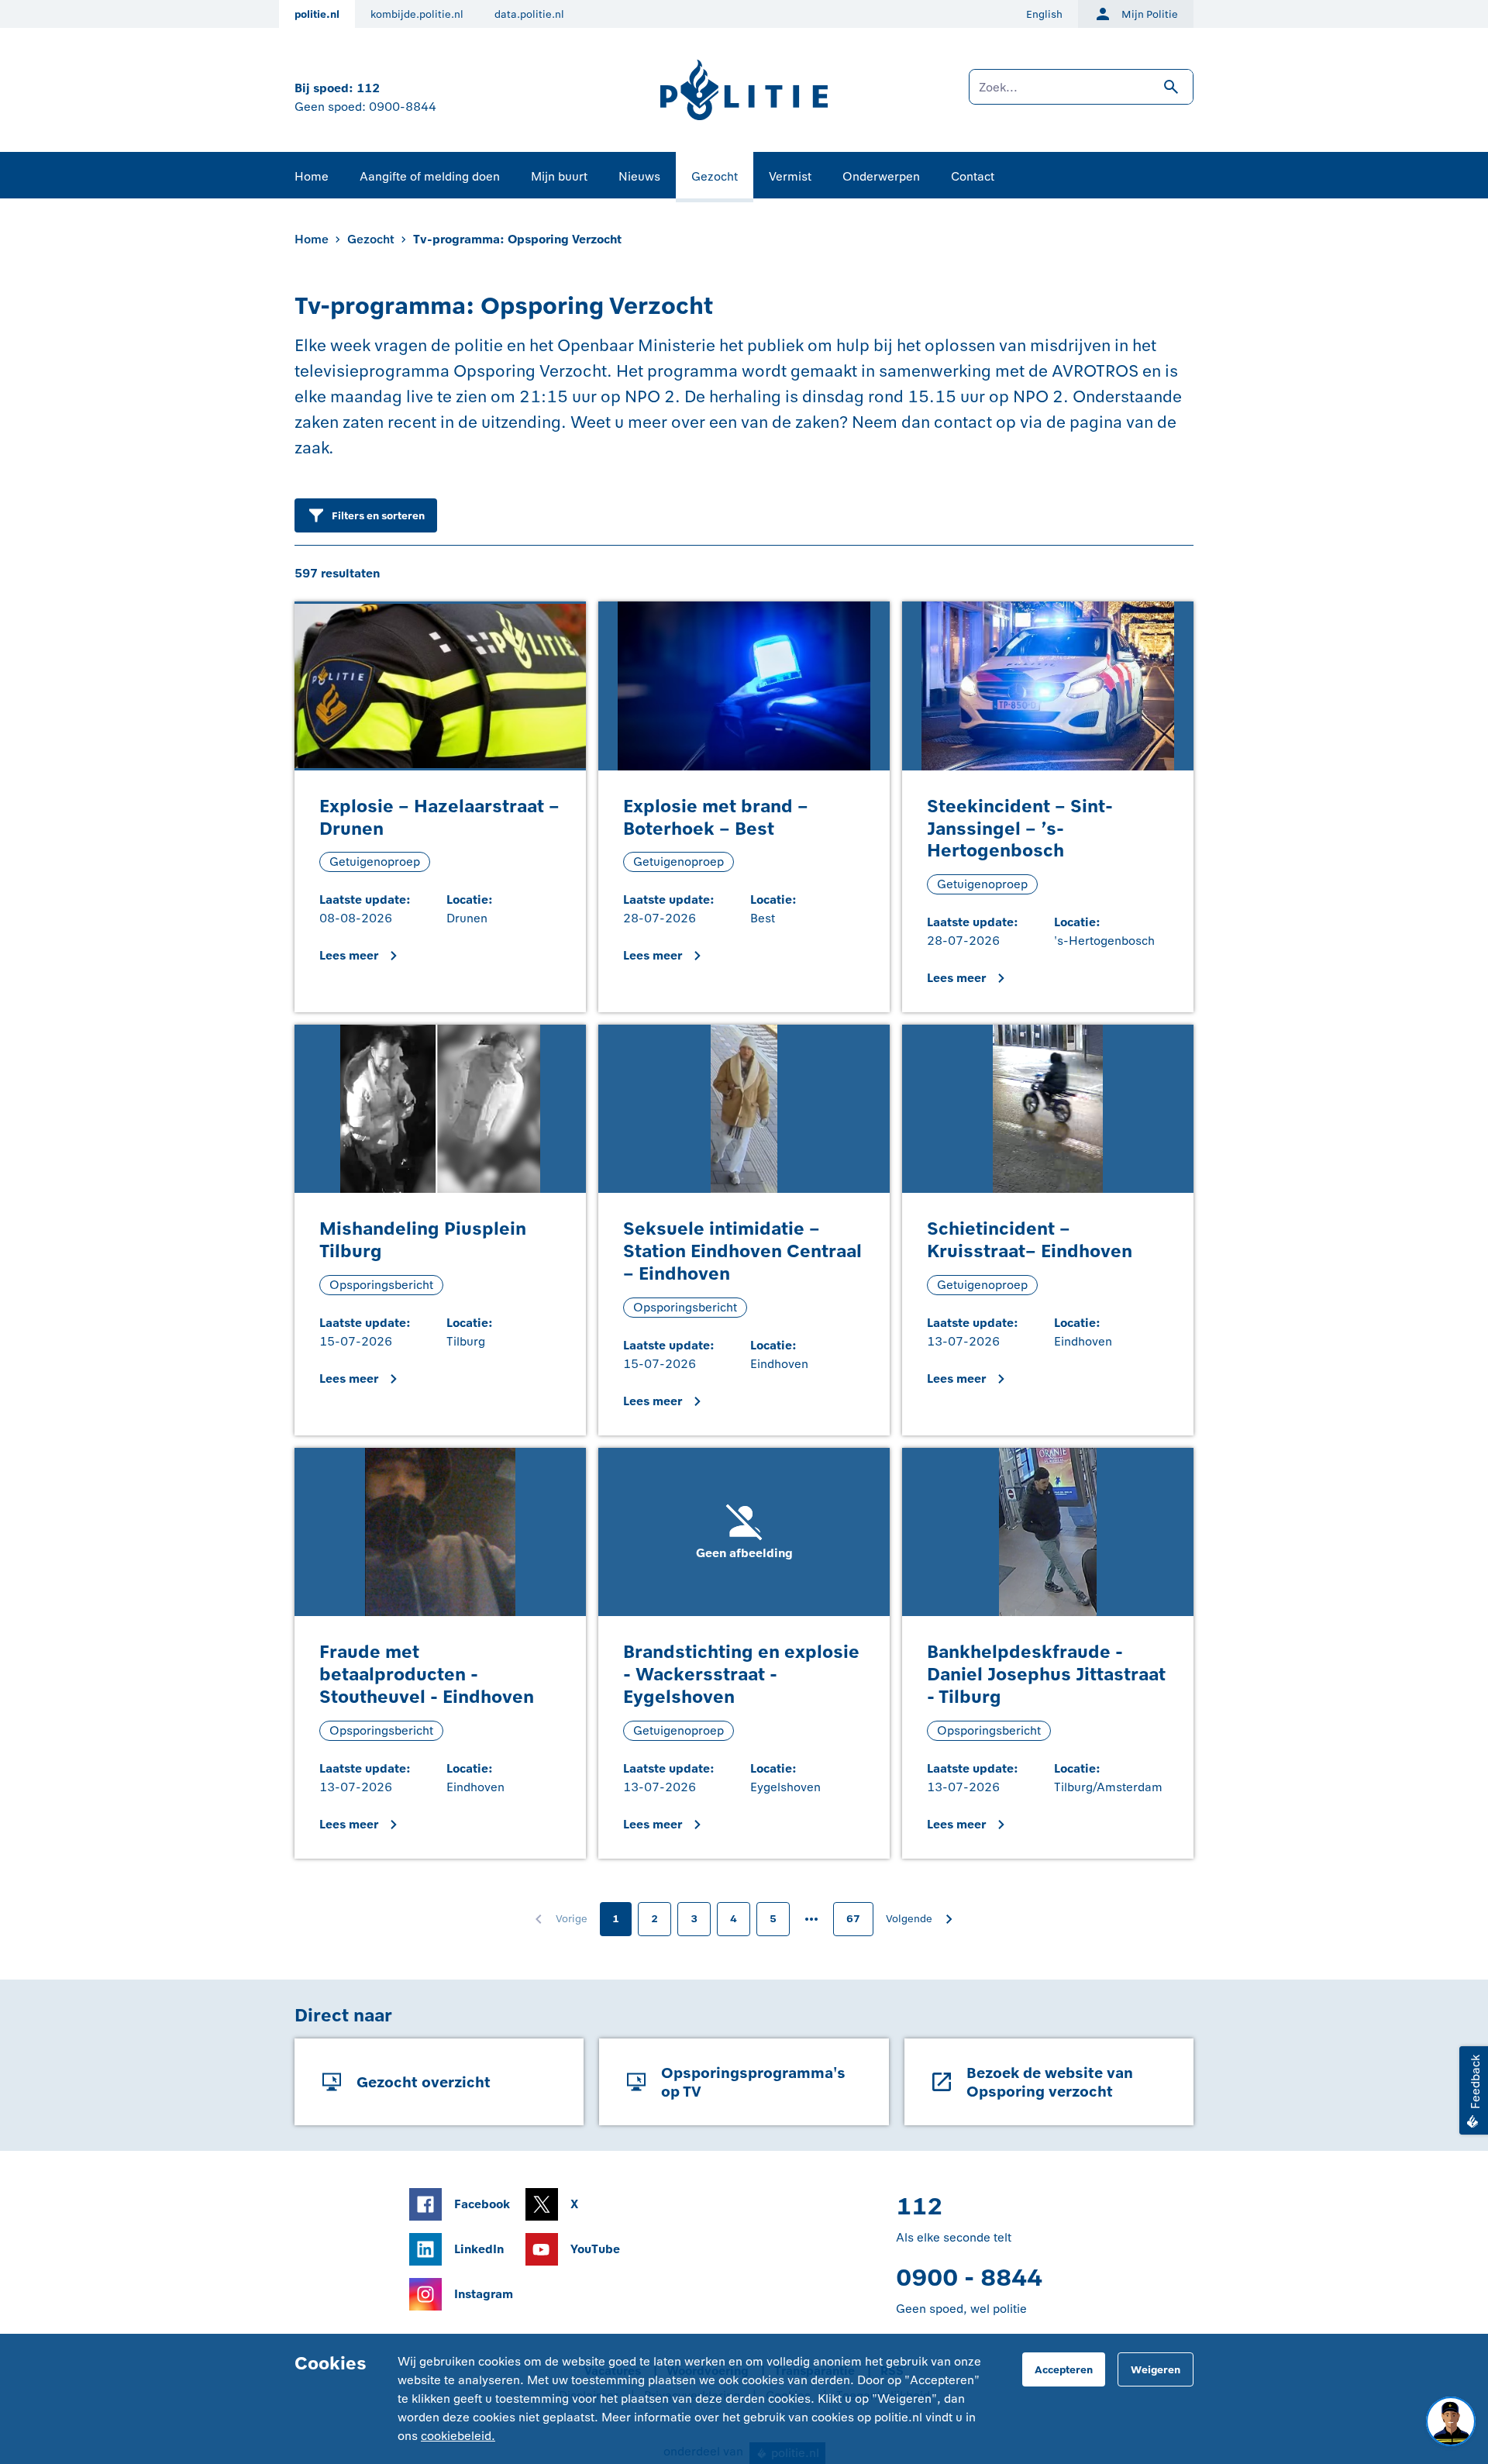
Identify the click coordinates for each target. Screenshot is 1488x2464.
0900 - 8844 (969, 2278)
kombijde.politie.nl (417, 14)
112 (368, 88)
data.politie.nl (529, 14)
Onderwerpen (881, 176)
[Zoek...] (1081, 95)
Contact (973, 176)
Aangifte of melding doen (430, 176)
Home (312, 176)
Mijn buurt (559, 176)
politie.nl (317, 14)
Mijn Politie (1150, 14)
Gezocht (715, 176)
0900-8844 (403, 107)
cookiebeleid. (458, 2436)
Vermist (790, 176)
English (1044, 14)
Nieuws (639, 176)
